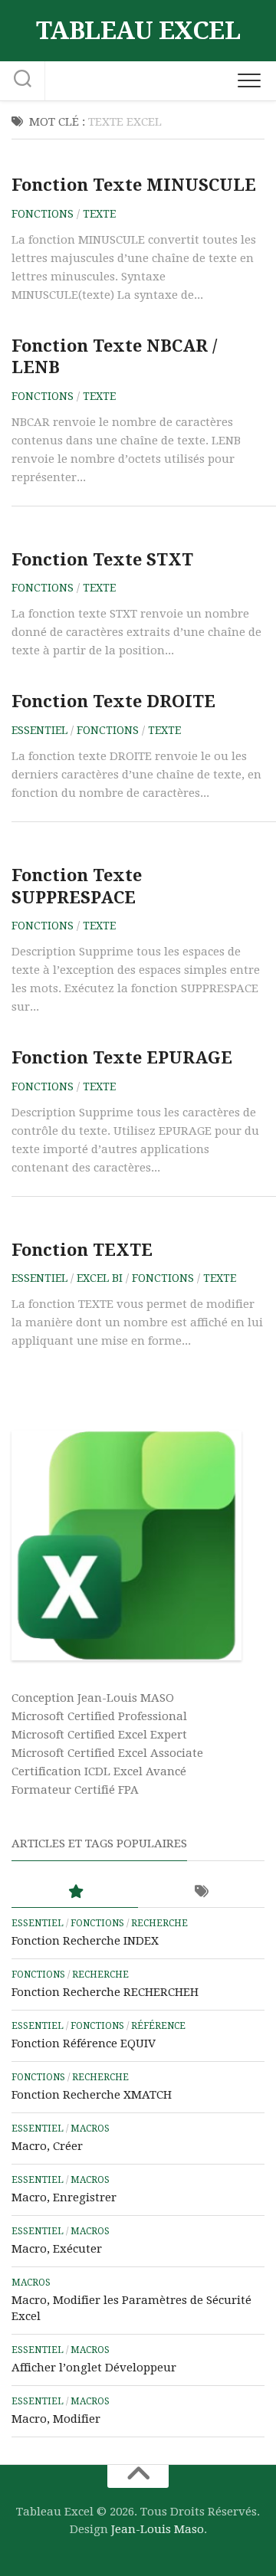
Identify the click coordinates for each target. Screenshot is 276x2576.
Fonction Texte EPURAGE (122, 1058)
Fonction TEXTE (82, 1250)
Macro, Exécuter (57, 2249)
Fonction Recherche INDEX (85, 1941)
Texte (99, 214)
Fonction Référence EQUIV (84, 2043)
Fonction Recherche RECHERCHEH (105, 1992)
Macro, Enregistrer (64, 2197)
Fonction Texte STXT (102, 560)
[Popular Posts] (75, 1892)
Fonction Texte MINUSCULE (134, 185)
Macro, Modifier (56, 2419)
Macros (90, 2129)
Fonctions (43, 214)
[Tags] (201, 1892)
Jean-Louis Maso (158, 2529)
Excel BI (100, 1278)
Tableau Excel (138, 31)
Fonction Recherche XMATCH (92, 2095)
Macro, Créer (47, 2146)
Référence (158, 2026)
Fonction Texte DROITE (113, 701)
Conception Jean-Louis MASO (93, 1698)
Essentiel (39, 730)
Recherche (159, 1923)
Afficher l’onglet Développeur (94, 2368)
